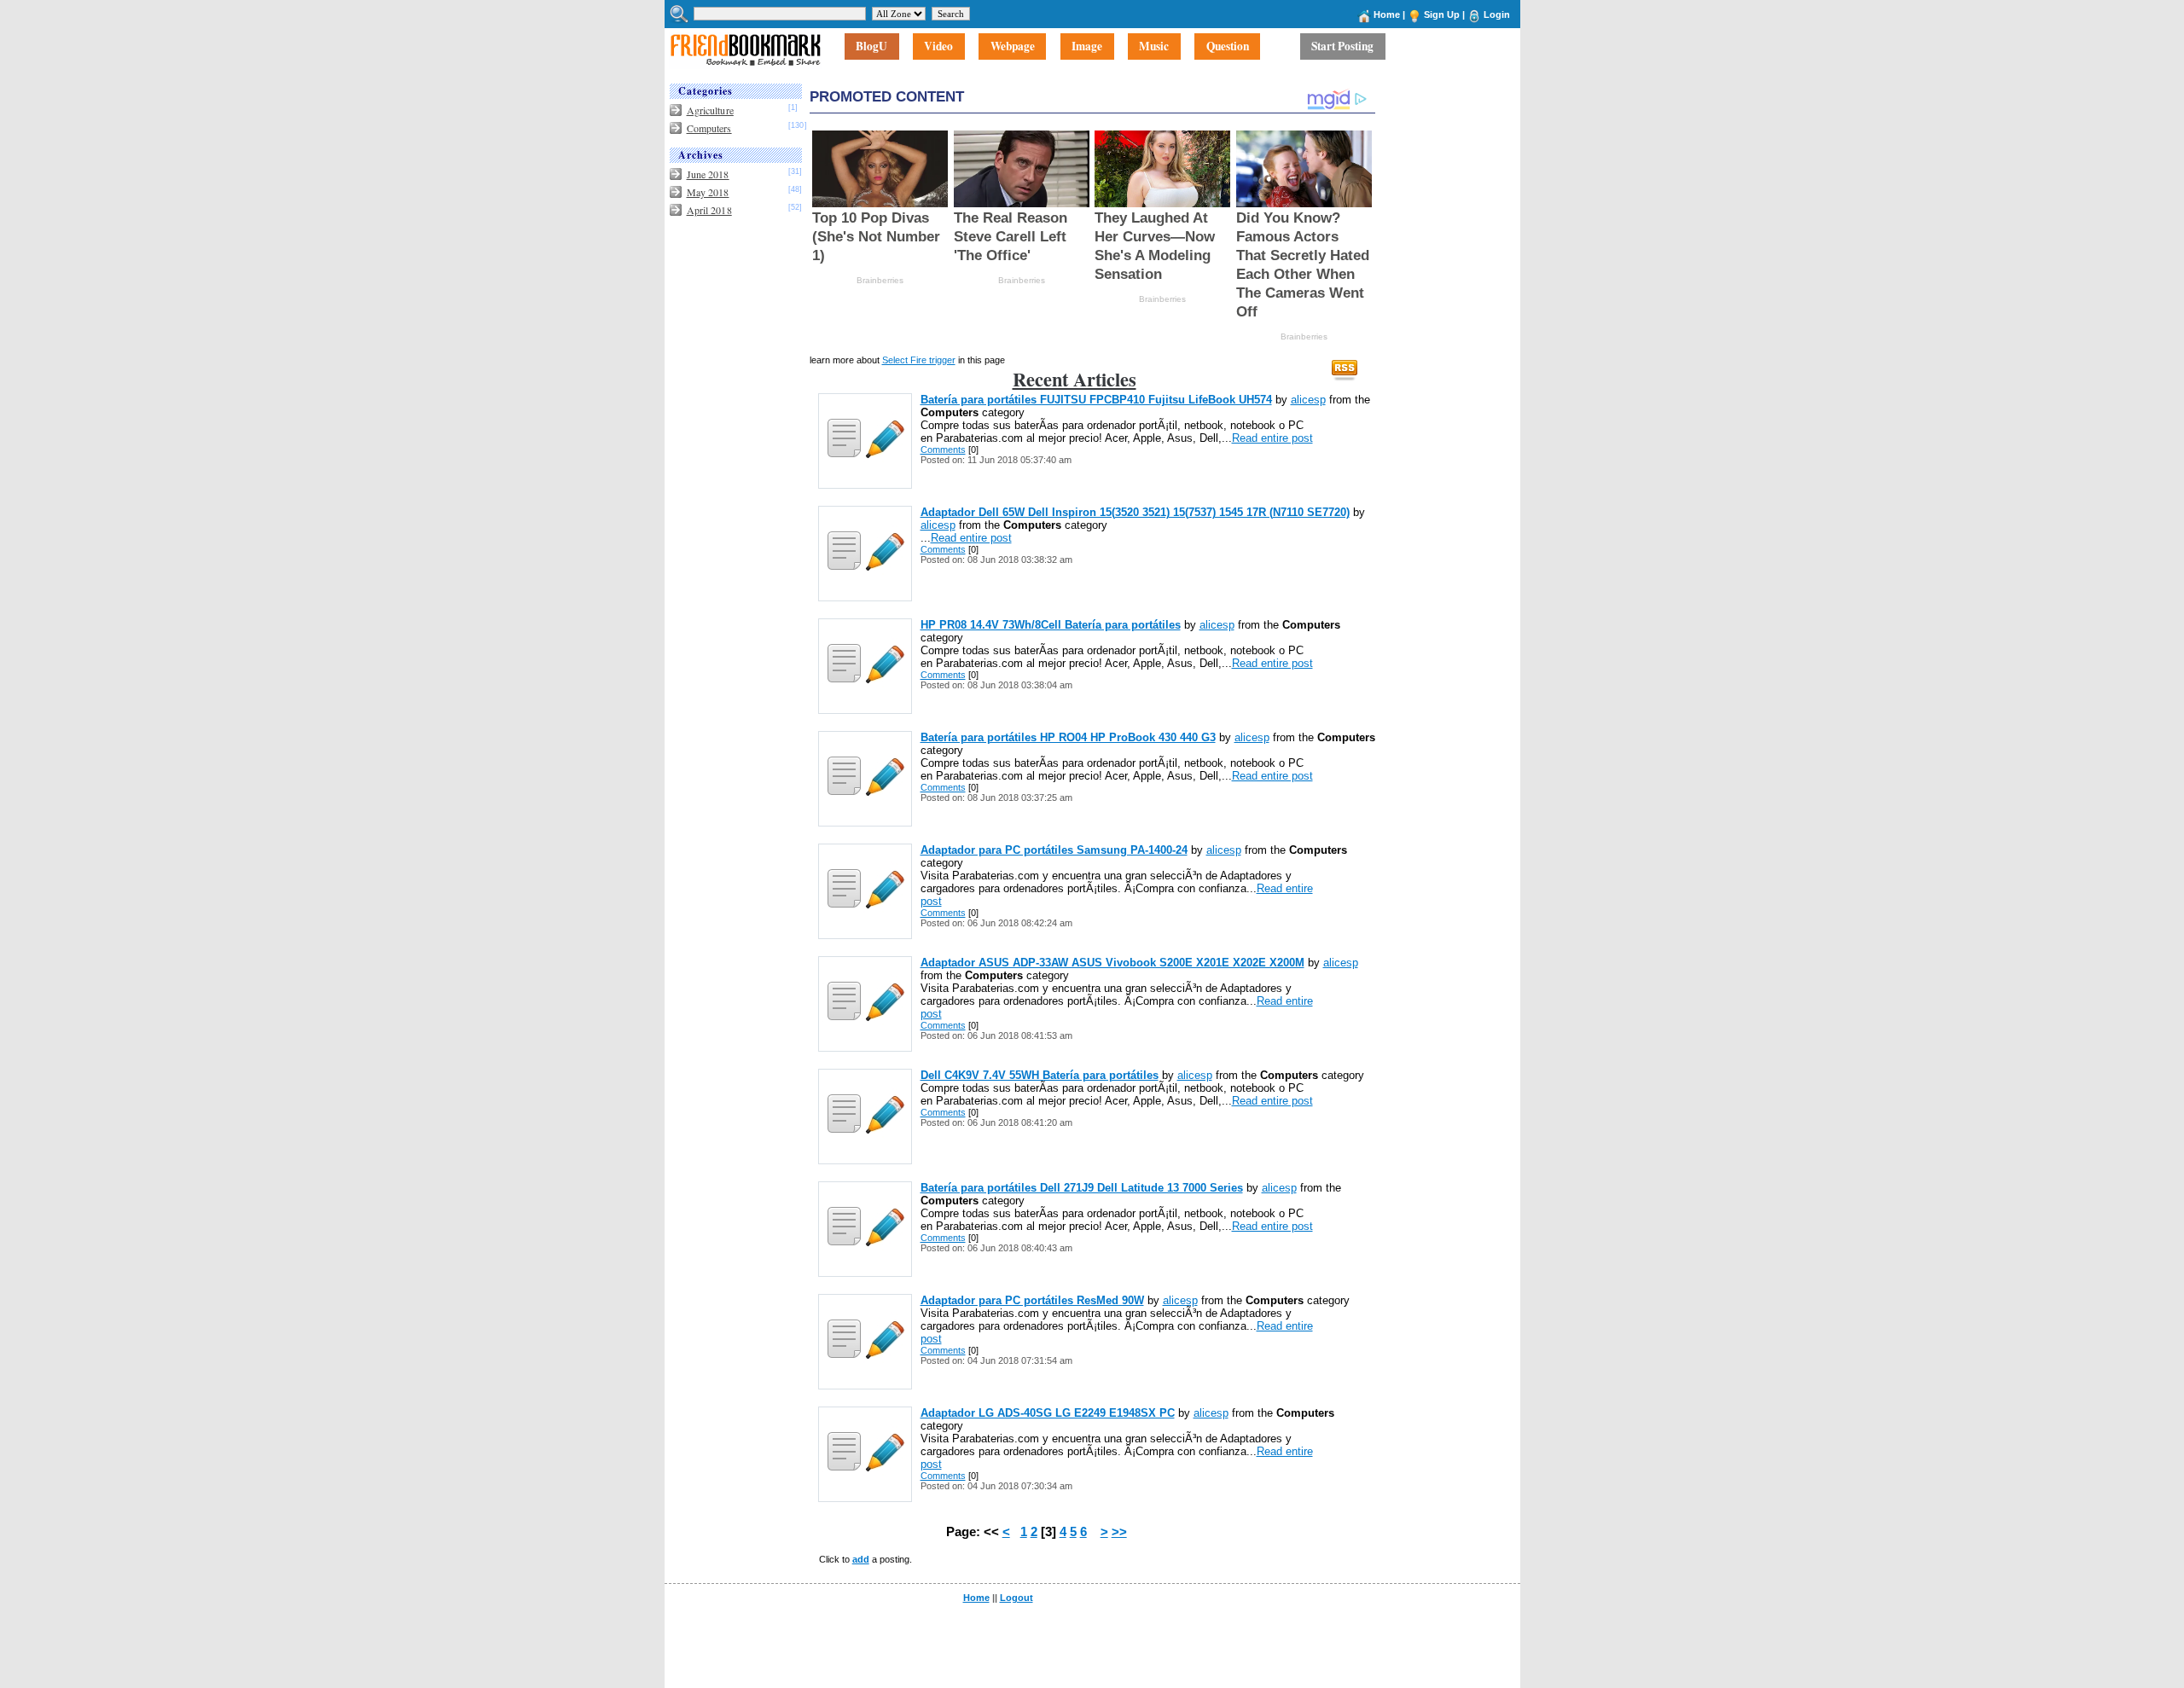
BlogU (871, 47)
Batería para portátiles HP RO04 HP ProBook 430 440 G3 (1068, 737)
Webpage (1013, 47)
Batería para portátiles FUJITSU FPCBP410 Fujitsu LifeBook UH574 (1096, 400)
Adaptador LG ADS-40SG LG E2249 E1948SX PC (1048, 1413)
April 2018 (709, 210)
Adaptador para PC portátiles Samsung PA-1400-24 (1054, 850)
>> (1119, 1532)
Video (938, 47)
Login (1497, 15)
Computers (709, 128)
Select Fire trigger (919, 360)
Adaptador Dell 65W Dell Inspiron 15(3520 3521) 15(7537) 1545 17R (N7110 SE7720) (1135, 512)
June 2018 (708, 174)
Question (1228, 47)
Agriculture (710, 110)
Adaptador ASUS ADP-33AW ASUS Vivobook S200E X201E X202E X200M (1112, 963)
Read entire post (1272, 438)
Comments (943, 450)
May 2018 (708, 192)
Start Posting (1342, 47)
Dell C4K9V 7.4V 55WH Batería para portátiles (1040, 1075)
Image (1087, 47)
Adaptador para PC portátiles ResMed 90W (1032, 1300)
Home (1387, 15)
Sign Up (1442, 15)
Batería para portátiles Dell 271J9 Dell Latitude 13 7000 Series (1082, 1188)
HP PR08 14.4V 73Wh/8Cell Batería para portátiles (1051, 625)
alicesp (1308, 400)
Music (1154, 47)
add (861, 1559)
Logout (1016, 1598)
